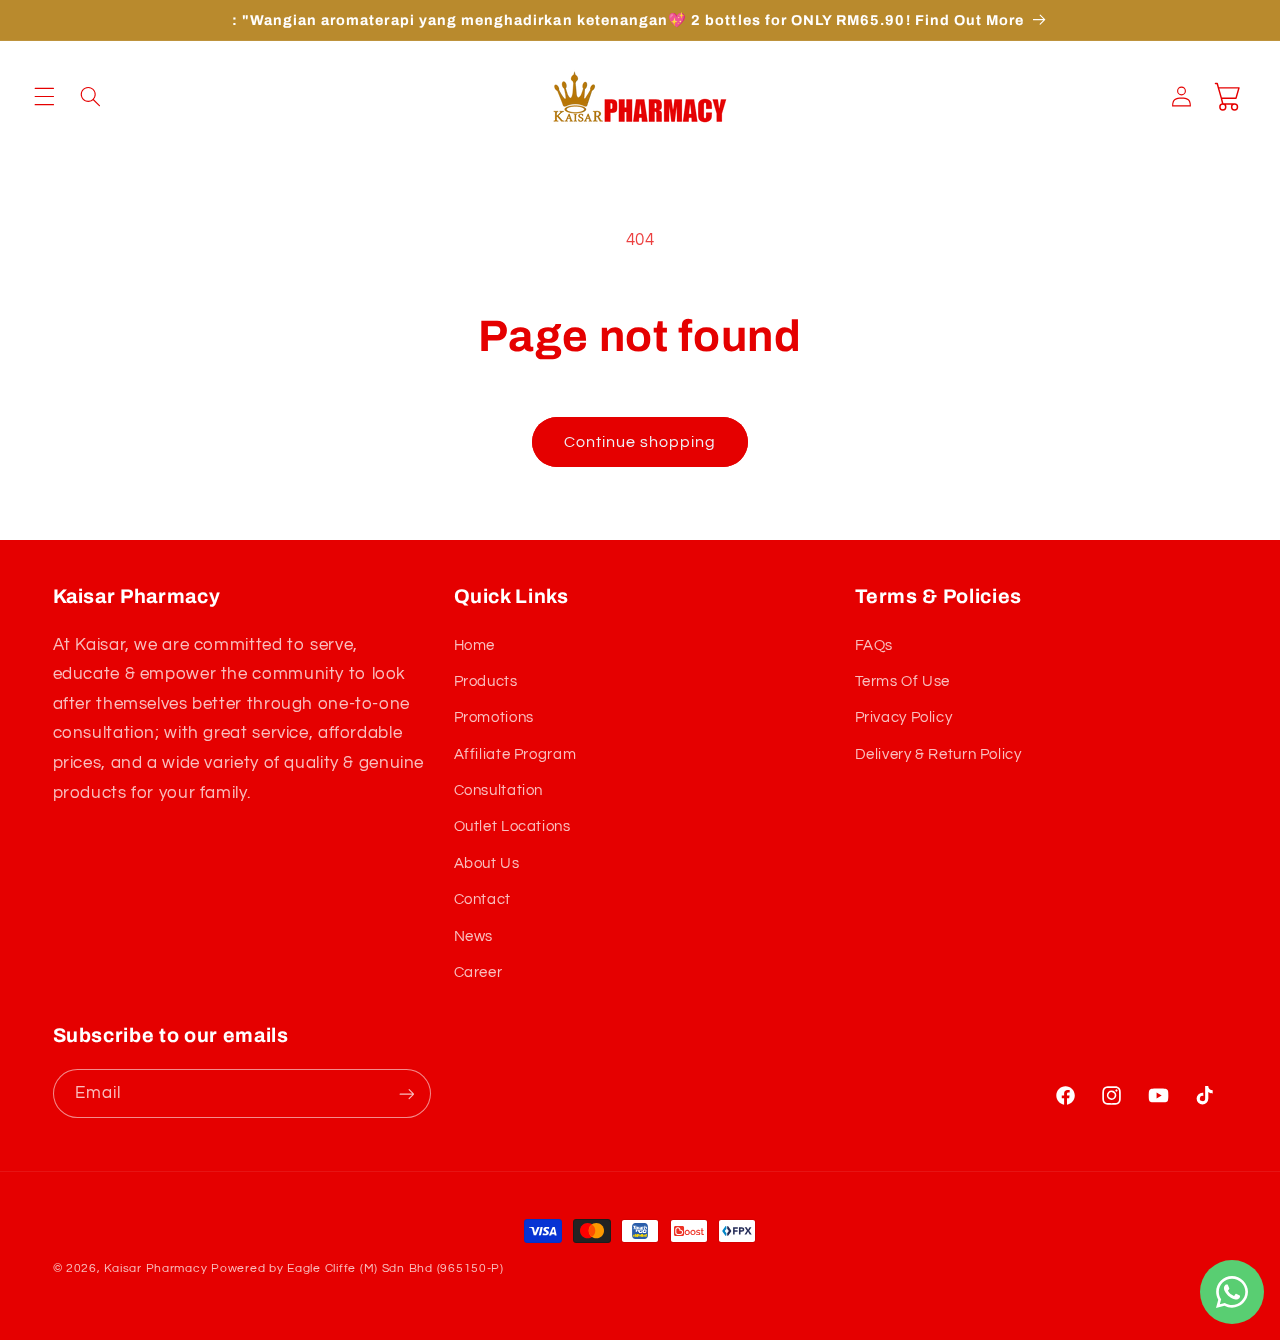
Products (486, 681)
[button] (44, 97)
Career (478, 972)
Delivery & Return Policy (938, 754)
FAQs (874, 645)
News (474, 936)
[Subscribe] (406, 1093)
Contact (482, 899)
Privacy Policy (904, 717)
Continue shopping (640, 442)
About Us (487, 863)
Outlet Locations (512, 827)
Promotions (494, 717)
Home (475, 645)
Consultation (499, 790)
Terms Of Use (903, 681)
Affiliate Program (515, 754)
